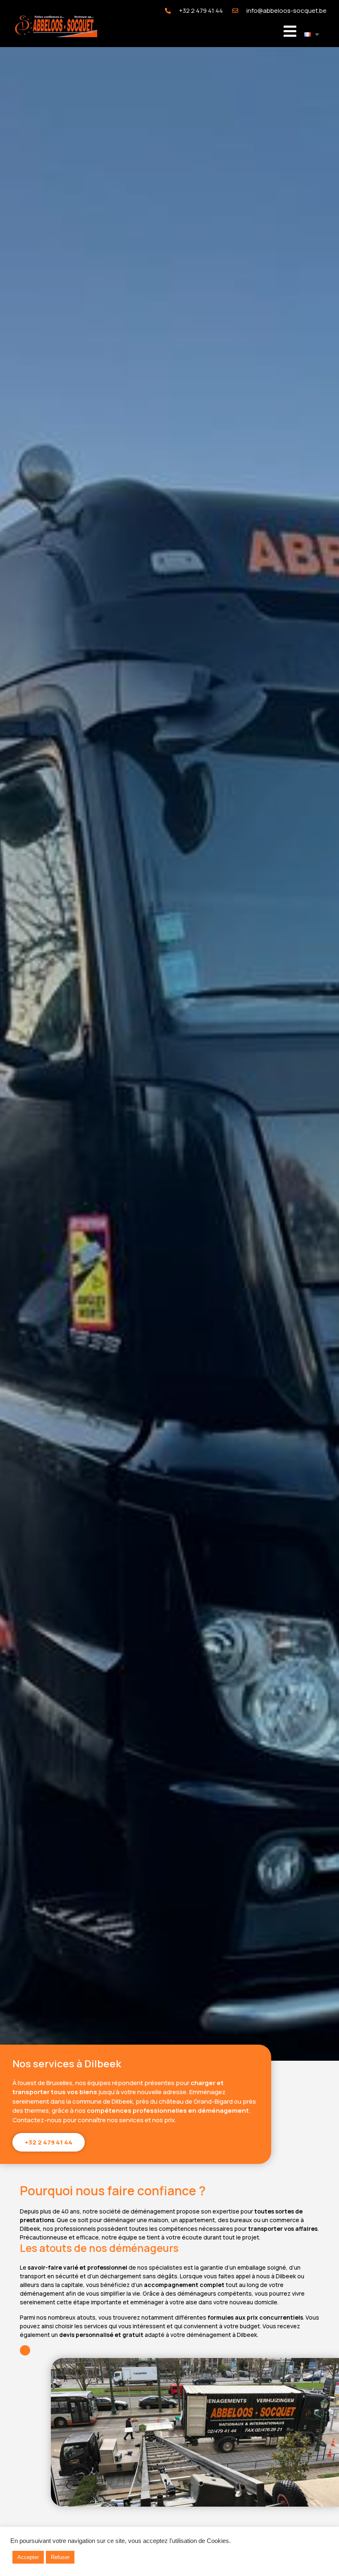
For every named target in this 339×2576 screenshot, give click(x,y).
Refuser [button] (60, 2557)
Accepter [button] (28, 2557)
